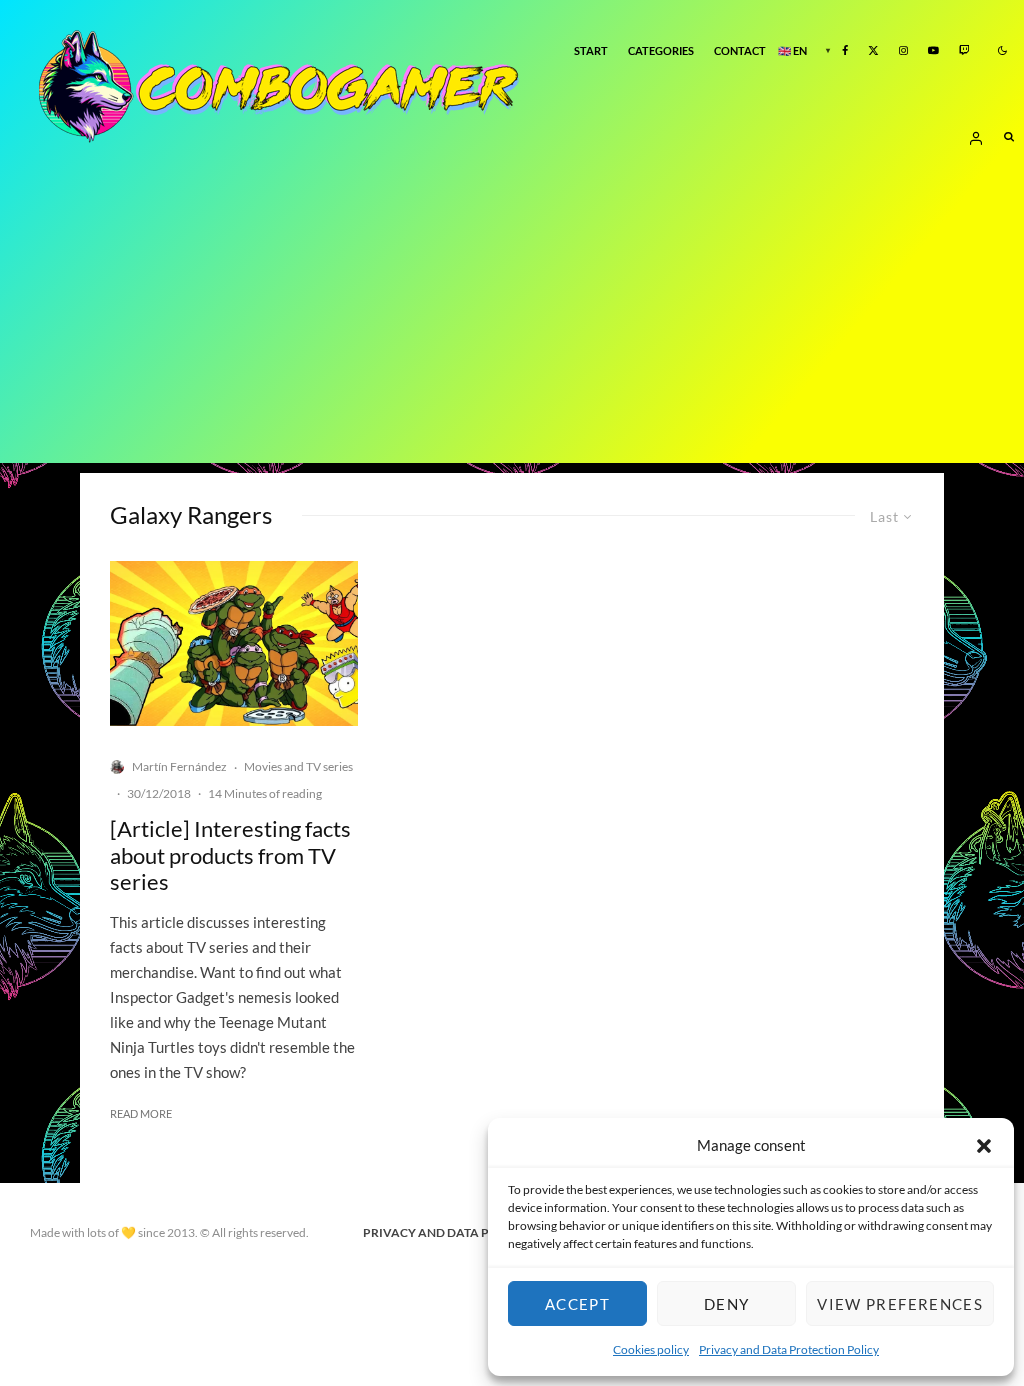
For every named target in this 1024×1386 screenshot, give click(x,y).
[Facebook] (845, 51)
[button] (984, 1146)
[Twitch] (964, 51)
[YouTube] (933, 51)
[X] (873, 51)
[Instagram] (903, 51)
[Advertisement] (512, 323)
